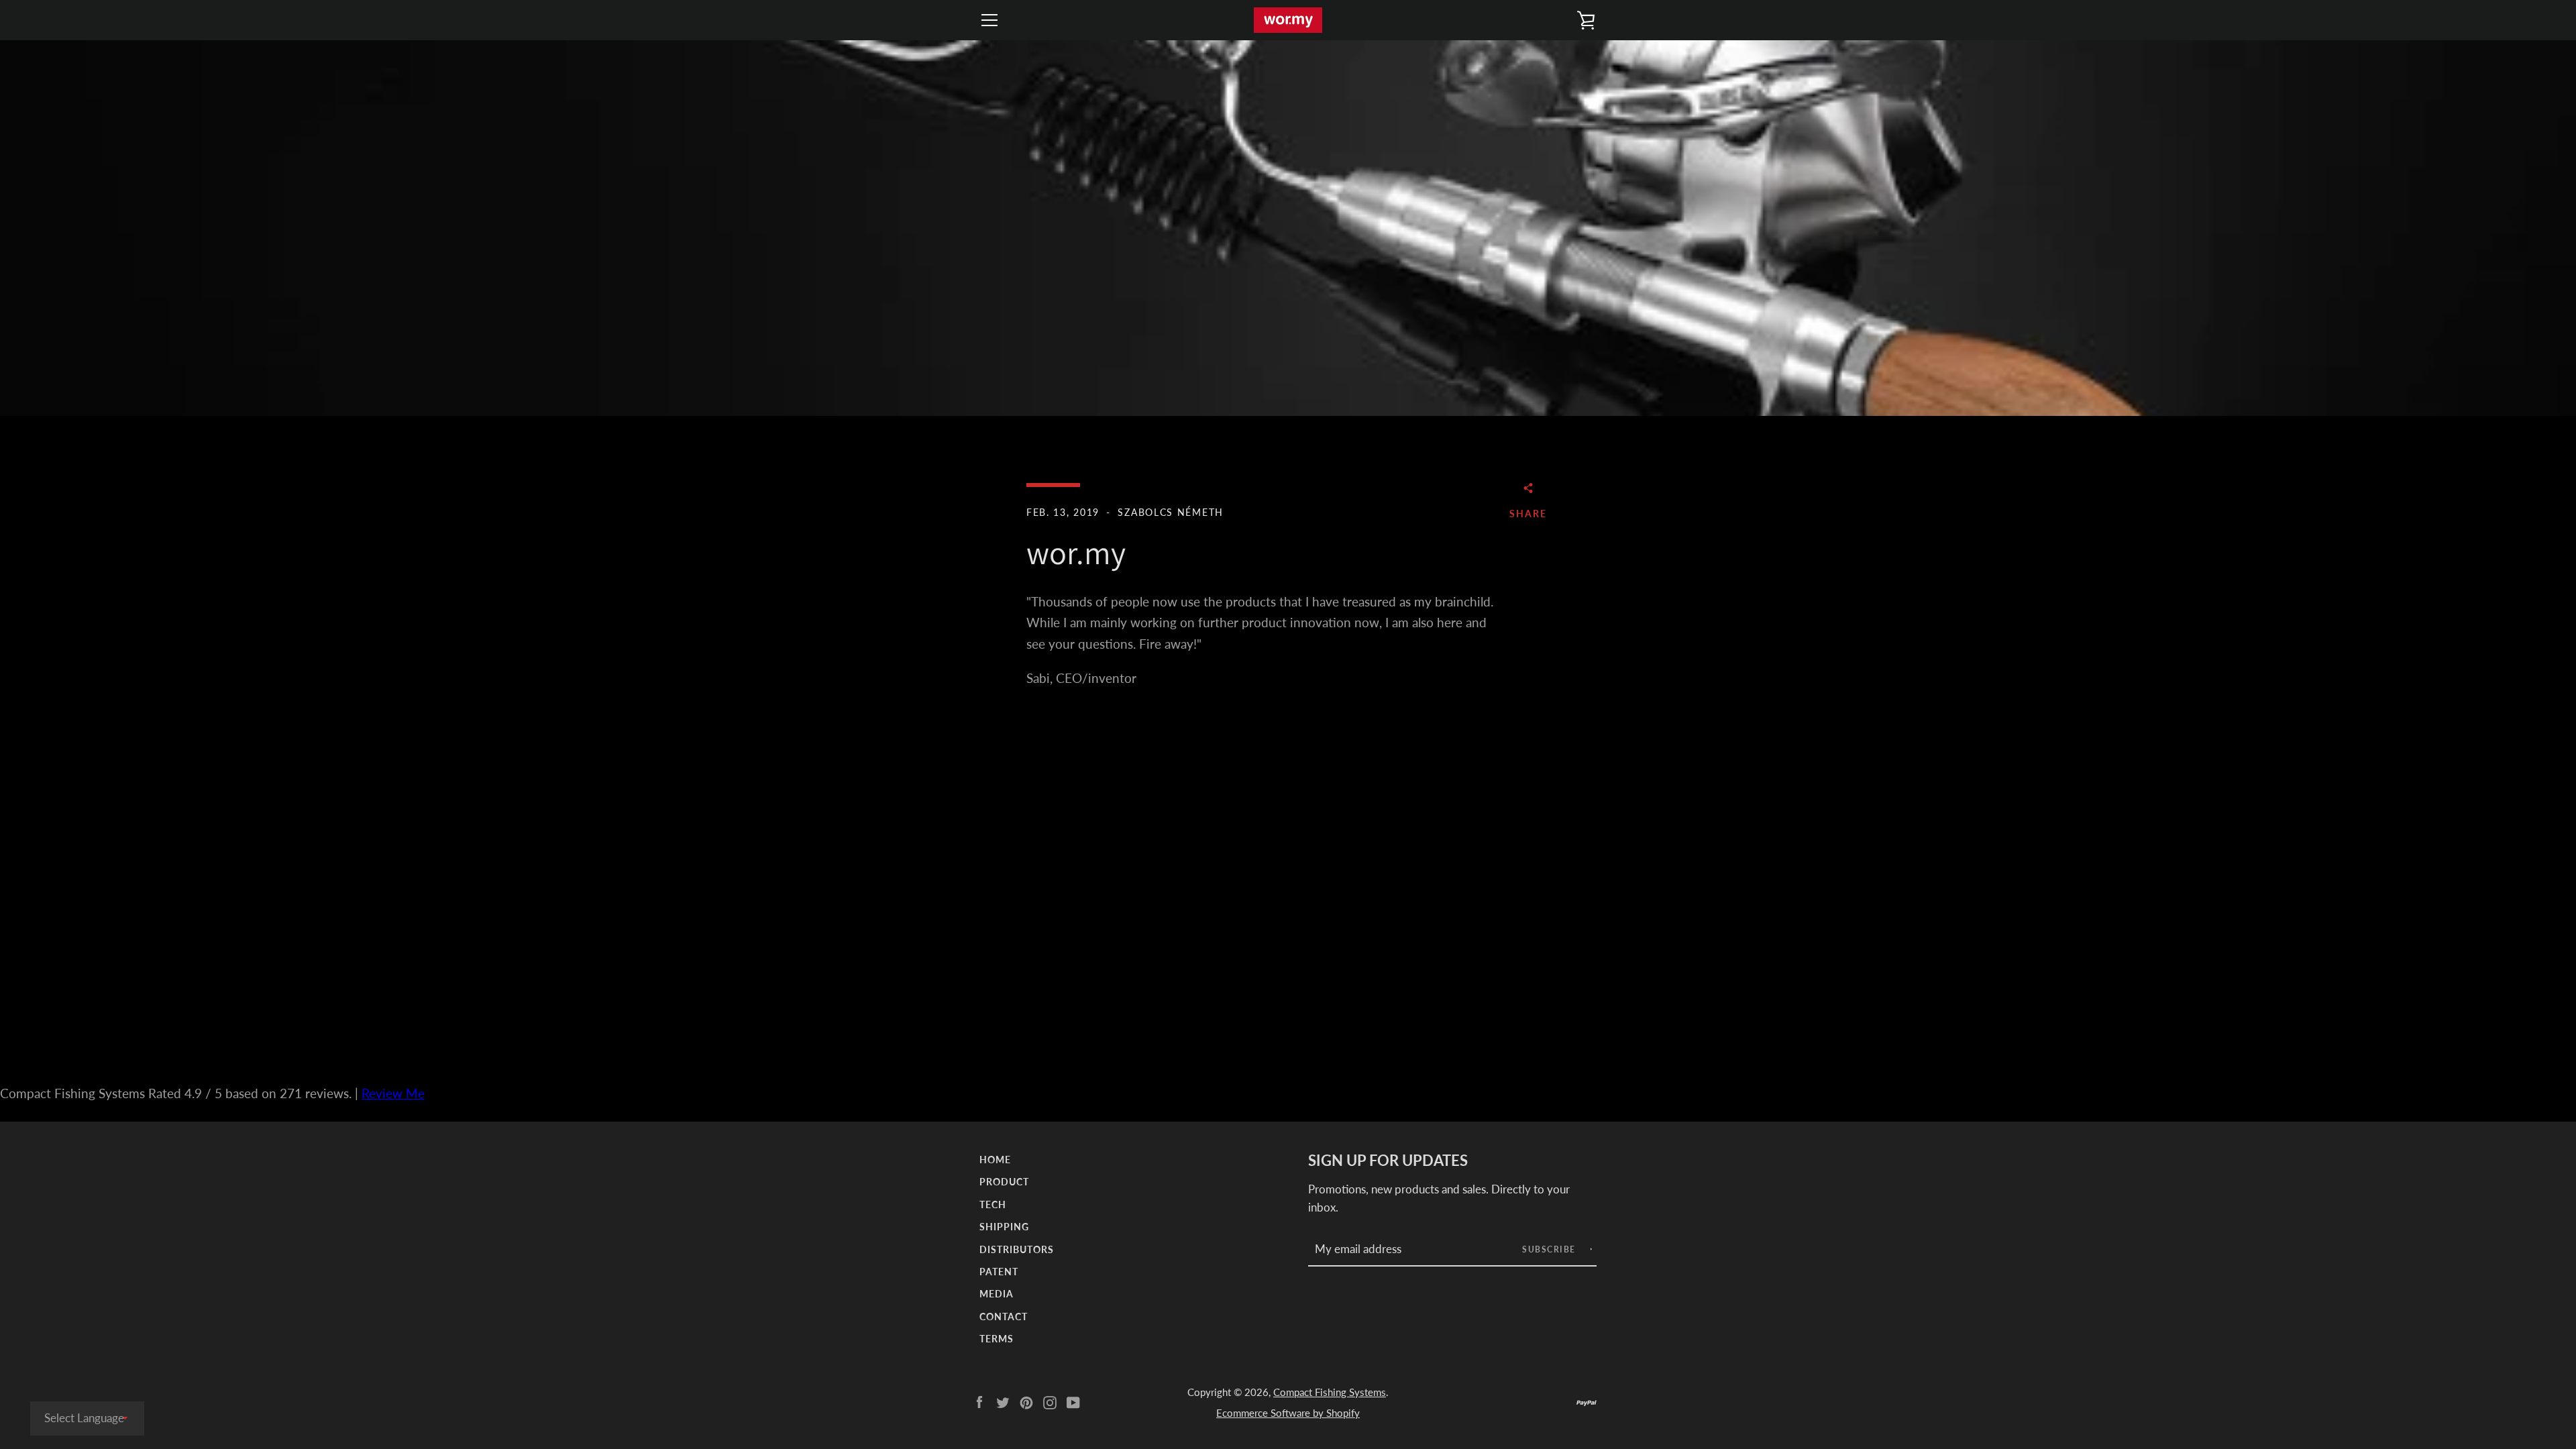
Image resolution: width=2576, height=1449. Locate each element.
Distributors (1017, 1249)
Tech (993, 1204)
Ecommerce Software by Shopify (1288, 1413)
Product (1004, 1182)
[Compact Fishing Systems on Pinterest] (1026, 1401)
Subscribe (1550, 1249)
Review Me (393, 1093)
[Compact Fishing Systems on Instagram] (1050, 1401)
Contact (1004, 1317)
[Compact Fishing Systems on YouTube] (1073, 1401)
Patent (999, 1272)
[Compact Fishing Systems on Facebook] (979, 1401)
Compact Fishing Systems (1330, 1392)
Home (995, 1160)
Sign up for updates (1388, 1161)
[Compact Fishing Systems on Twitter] (1003, 1401)
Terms (997, 1339)
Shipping (1004, 1227)
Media (997, 1294)
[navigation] (989, 20)
